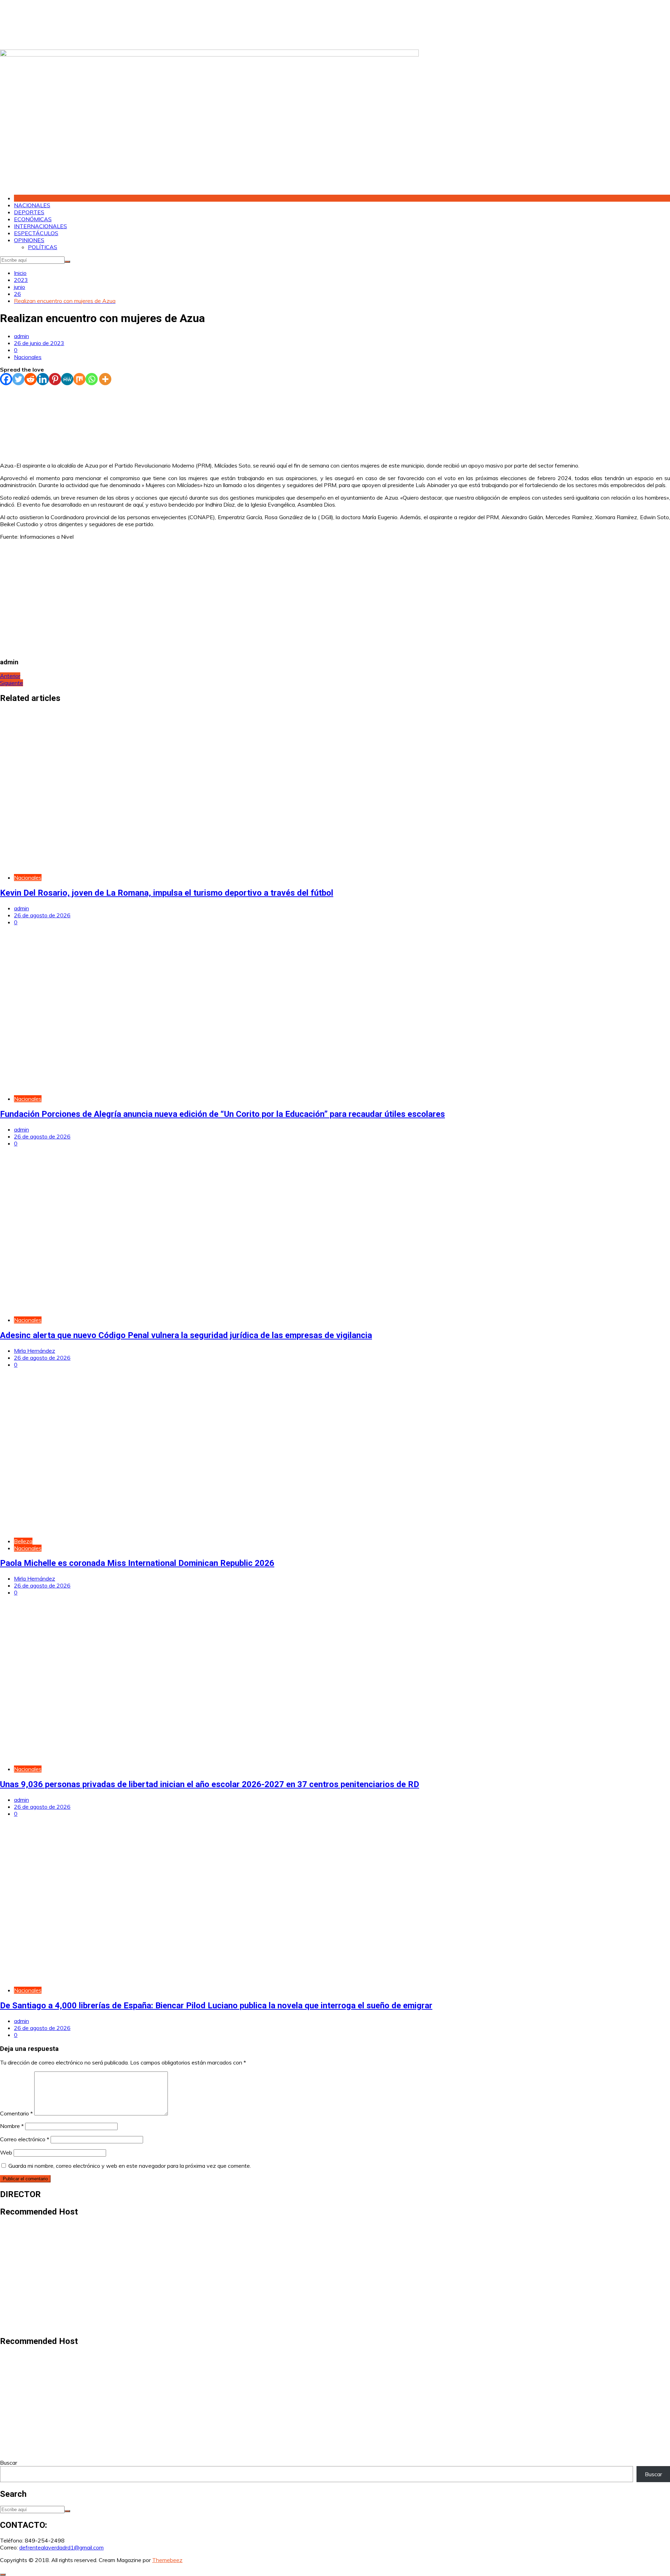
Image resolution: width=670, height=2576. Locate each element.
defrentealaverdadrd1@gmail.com (61, 2547)
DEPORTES (29, 212)
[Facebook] (6, 379)
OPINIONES (29, 240)
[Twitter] (18, 379)
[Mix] (79, 379)
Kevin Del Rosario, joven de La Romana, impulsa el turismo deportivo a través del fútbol (167, 893)
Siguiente (12, 683)
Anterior (10, 676)
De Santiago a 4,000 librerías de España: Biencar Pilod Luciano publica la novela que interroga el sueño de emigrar (216, 2006)
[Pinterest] (55, 379)
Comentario (16, 2113)
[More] (105, 379)
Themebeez (167, 2560)
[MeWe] (67, 379)
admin (21, 336)
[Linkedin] (43, 379)
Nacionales (28, 357)
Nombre (12, 2126)
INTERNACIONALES (40, 226)
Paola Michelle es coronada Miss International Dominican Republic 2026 (137, 1563)
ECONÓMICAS (33, 219)
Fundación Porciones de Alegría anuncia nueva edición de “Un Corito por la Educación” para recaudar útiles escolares (222, 1114)
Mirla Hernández (35, 1351)
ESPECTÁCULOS (36, 233)
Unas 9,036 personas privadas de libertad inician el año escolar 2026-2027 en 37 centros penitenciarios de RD (210, 1784)
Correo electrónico (25, 2139)
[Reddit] (31, 379)
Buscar (9, 2463)
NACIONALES (32, 205)
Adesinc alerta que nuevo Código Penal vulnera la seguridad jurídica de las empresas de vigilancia (186, 1335)
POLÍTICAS (43, 247)
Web (6, 2152)
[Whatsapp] (92, 379)
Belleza (23, 1541)
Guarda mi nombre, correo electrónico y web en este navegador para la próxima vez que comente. (130, 2166)
